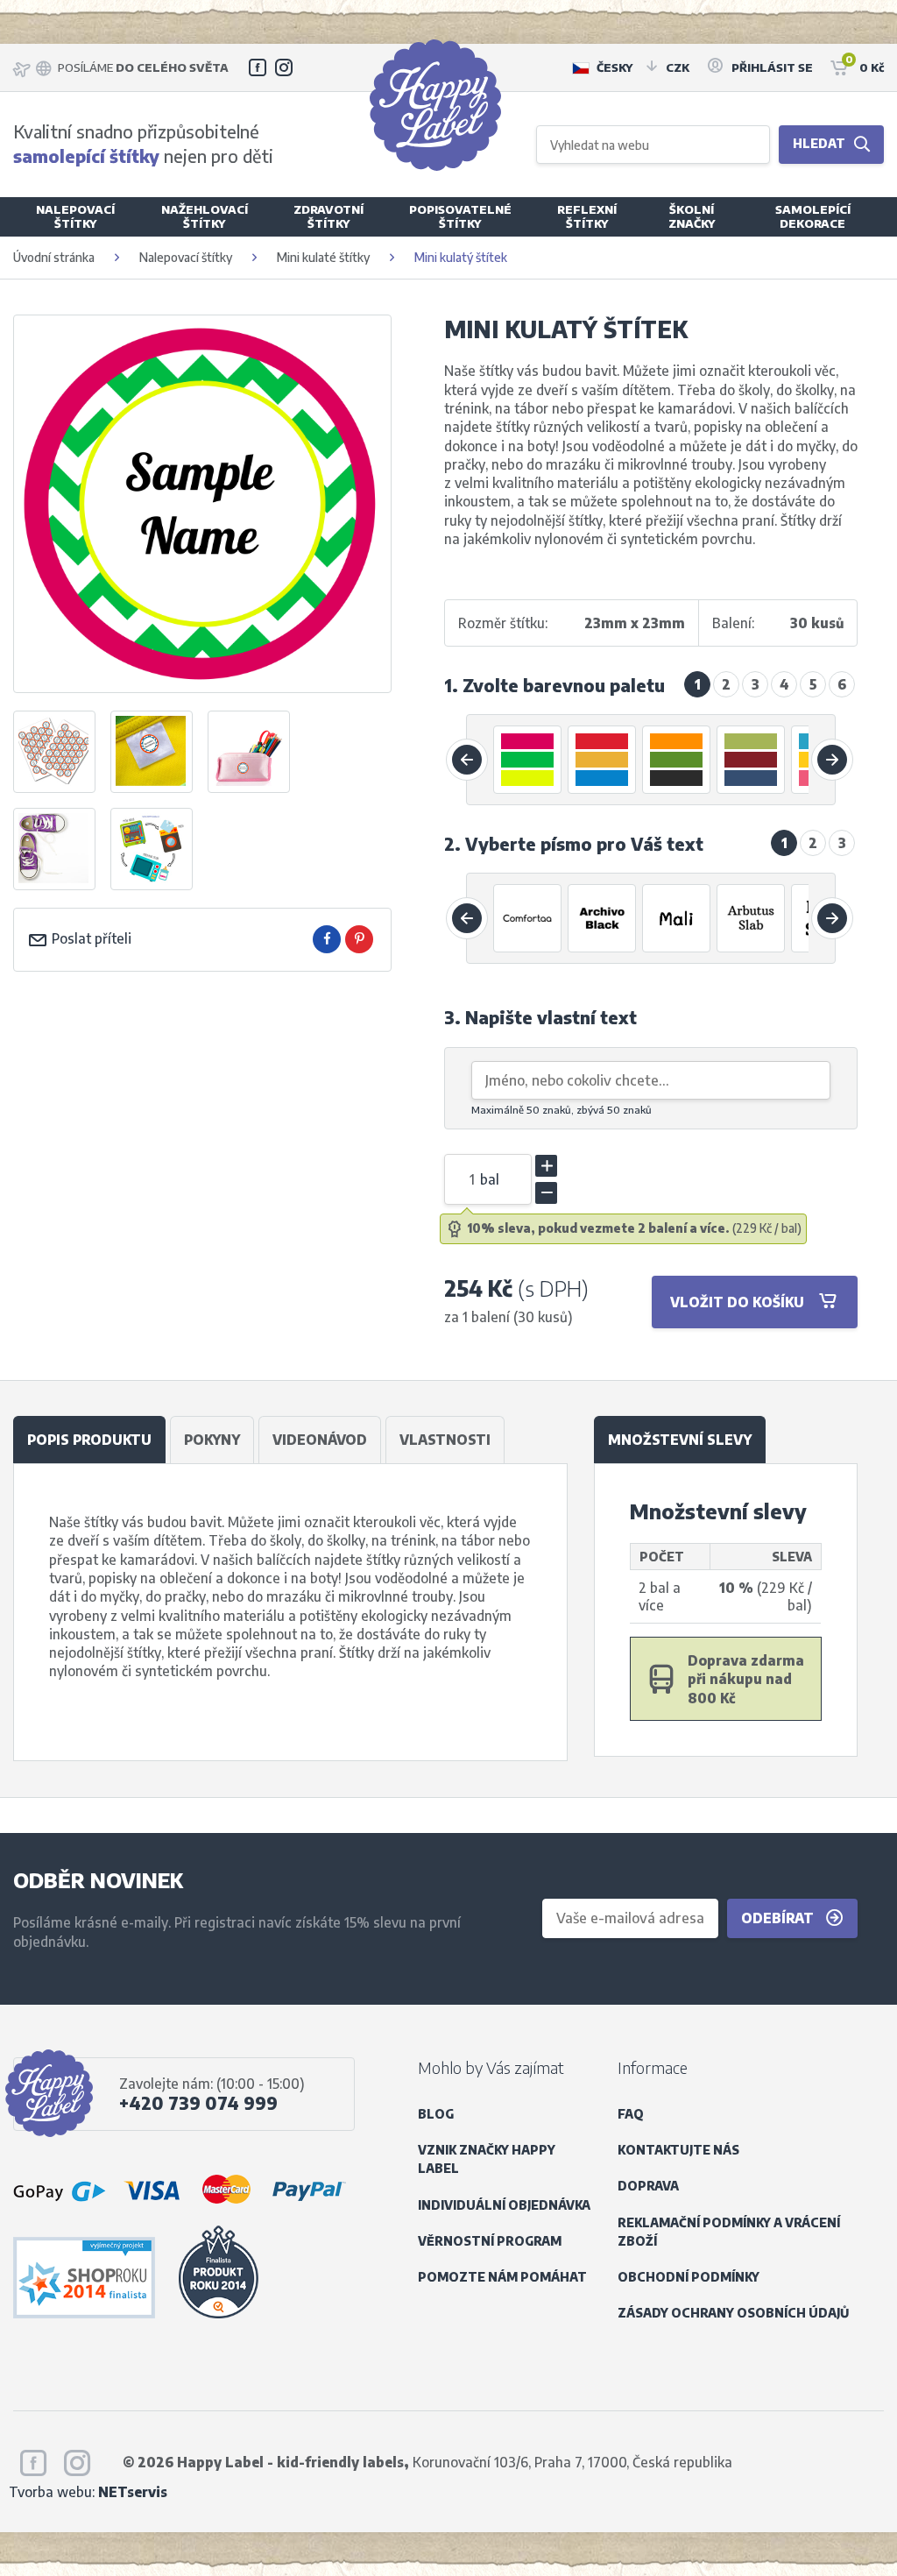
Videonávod (320, 1439)
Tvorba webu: (88, 2491)
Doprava (648, 2186)
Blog (436, 2114)
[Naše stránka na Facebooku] (258, 67)
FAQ (631, 2114)
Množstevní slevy (680, 1439)
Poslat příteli (90, 938)
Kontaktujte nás (678, 2150)
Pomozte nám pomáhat (502, 2277)
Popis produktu (89, 1439)
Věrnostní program (490, 2241)
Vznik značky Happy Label (487, 2159)
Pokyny (212, 1439)
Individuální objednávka (504, 2205)
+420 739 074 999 (198, 2103)
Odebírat (779, 1918)
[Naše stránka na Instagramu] (284, 67)
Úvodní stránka (54, 257)
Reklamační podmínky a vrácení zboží (729, 2232)
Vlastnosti (445, 1439)
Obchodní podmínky (689, 2277)
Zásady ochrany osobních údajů (733, 2313)
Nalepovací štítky (186, 257)
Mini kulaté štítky (323, 257)
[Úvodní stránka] (435, 105)
